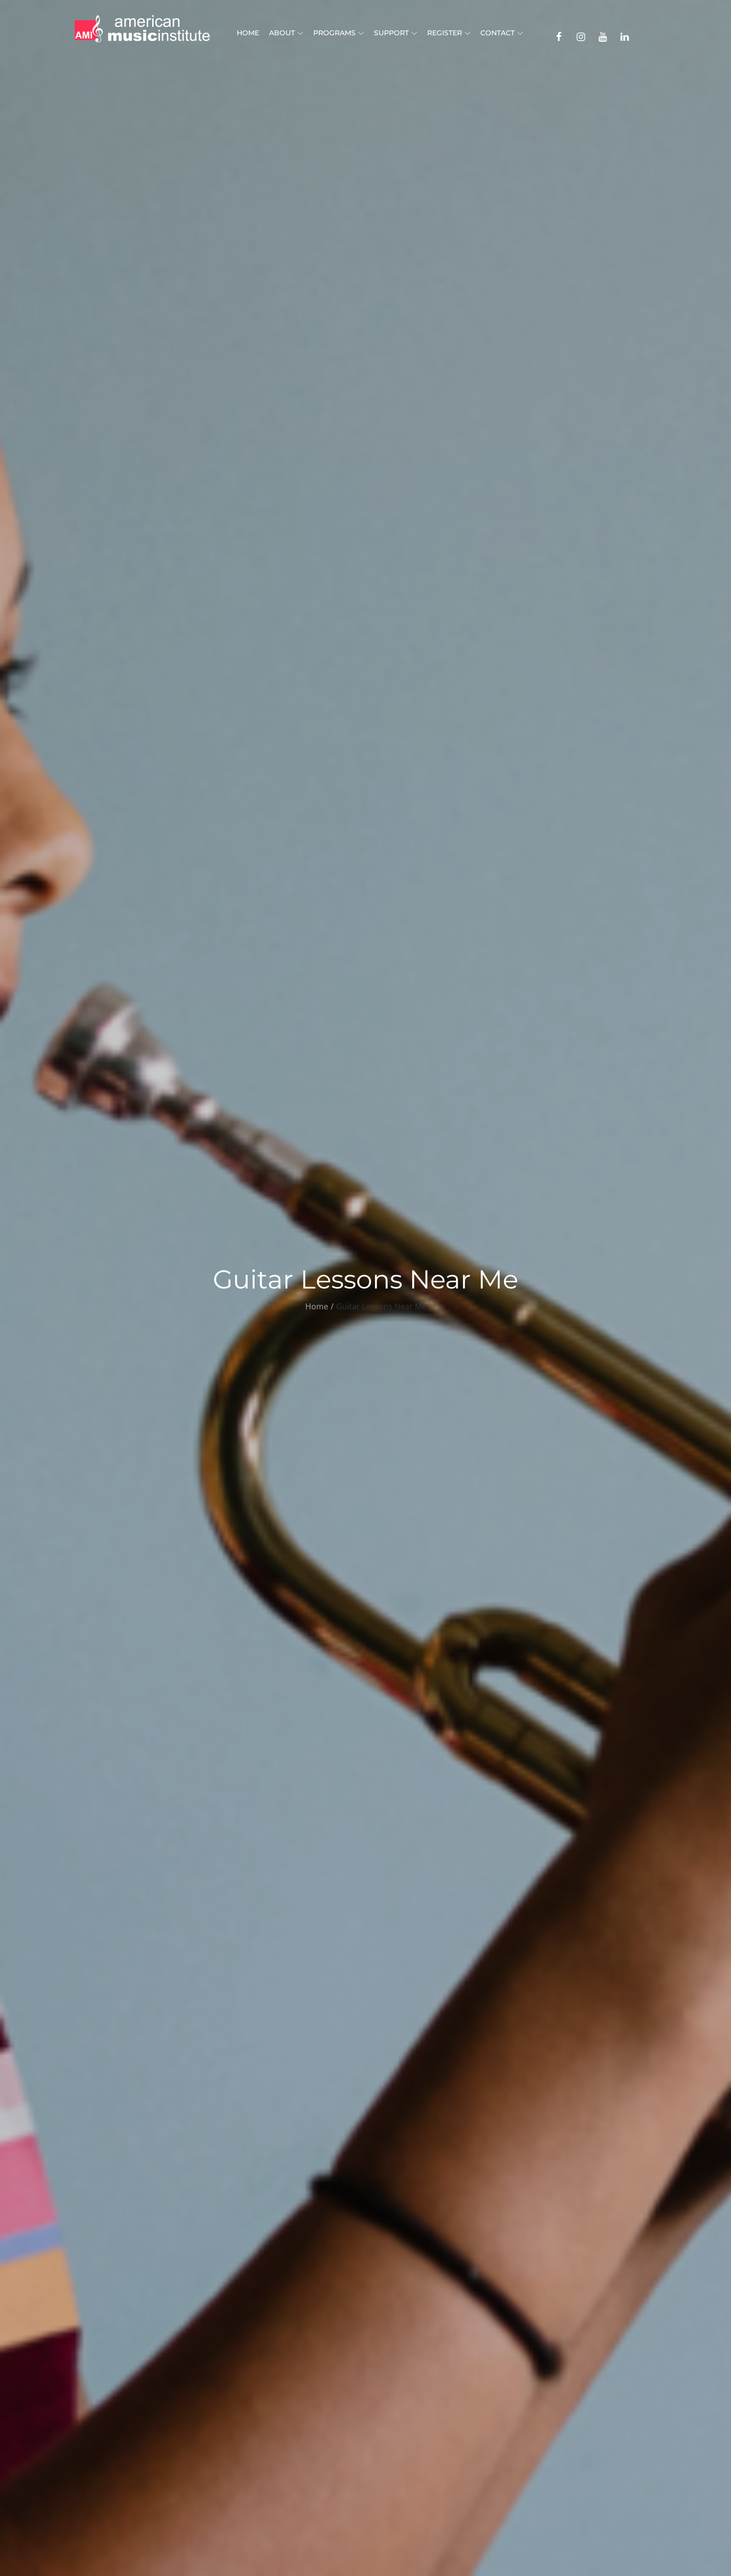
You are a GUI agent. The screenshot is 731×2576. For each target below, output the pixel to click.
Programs (334, 33)
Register (445, 33)
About (282, 33)
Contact (498, 33)
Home (248, 33)
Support (391, 33)
